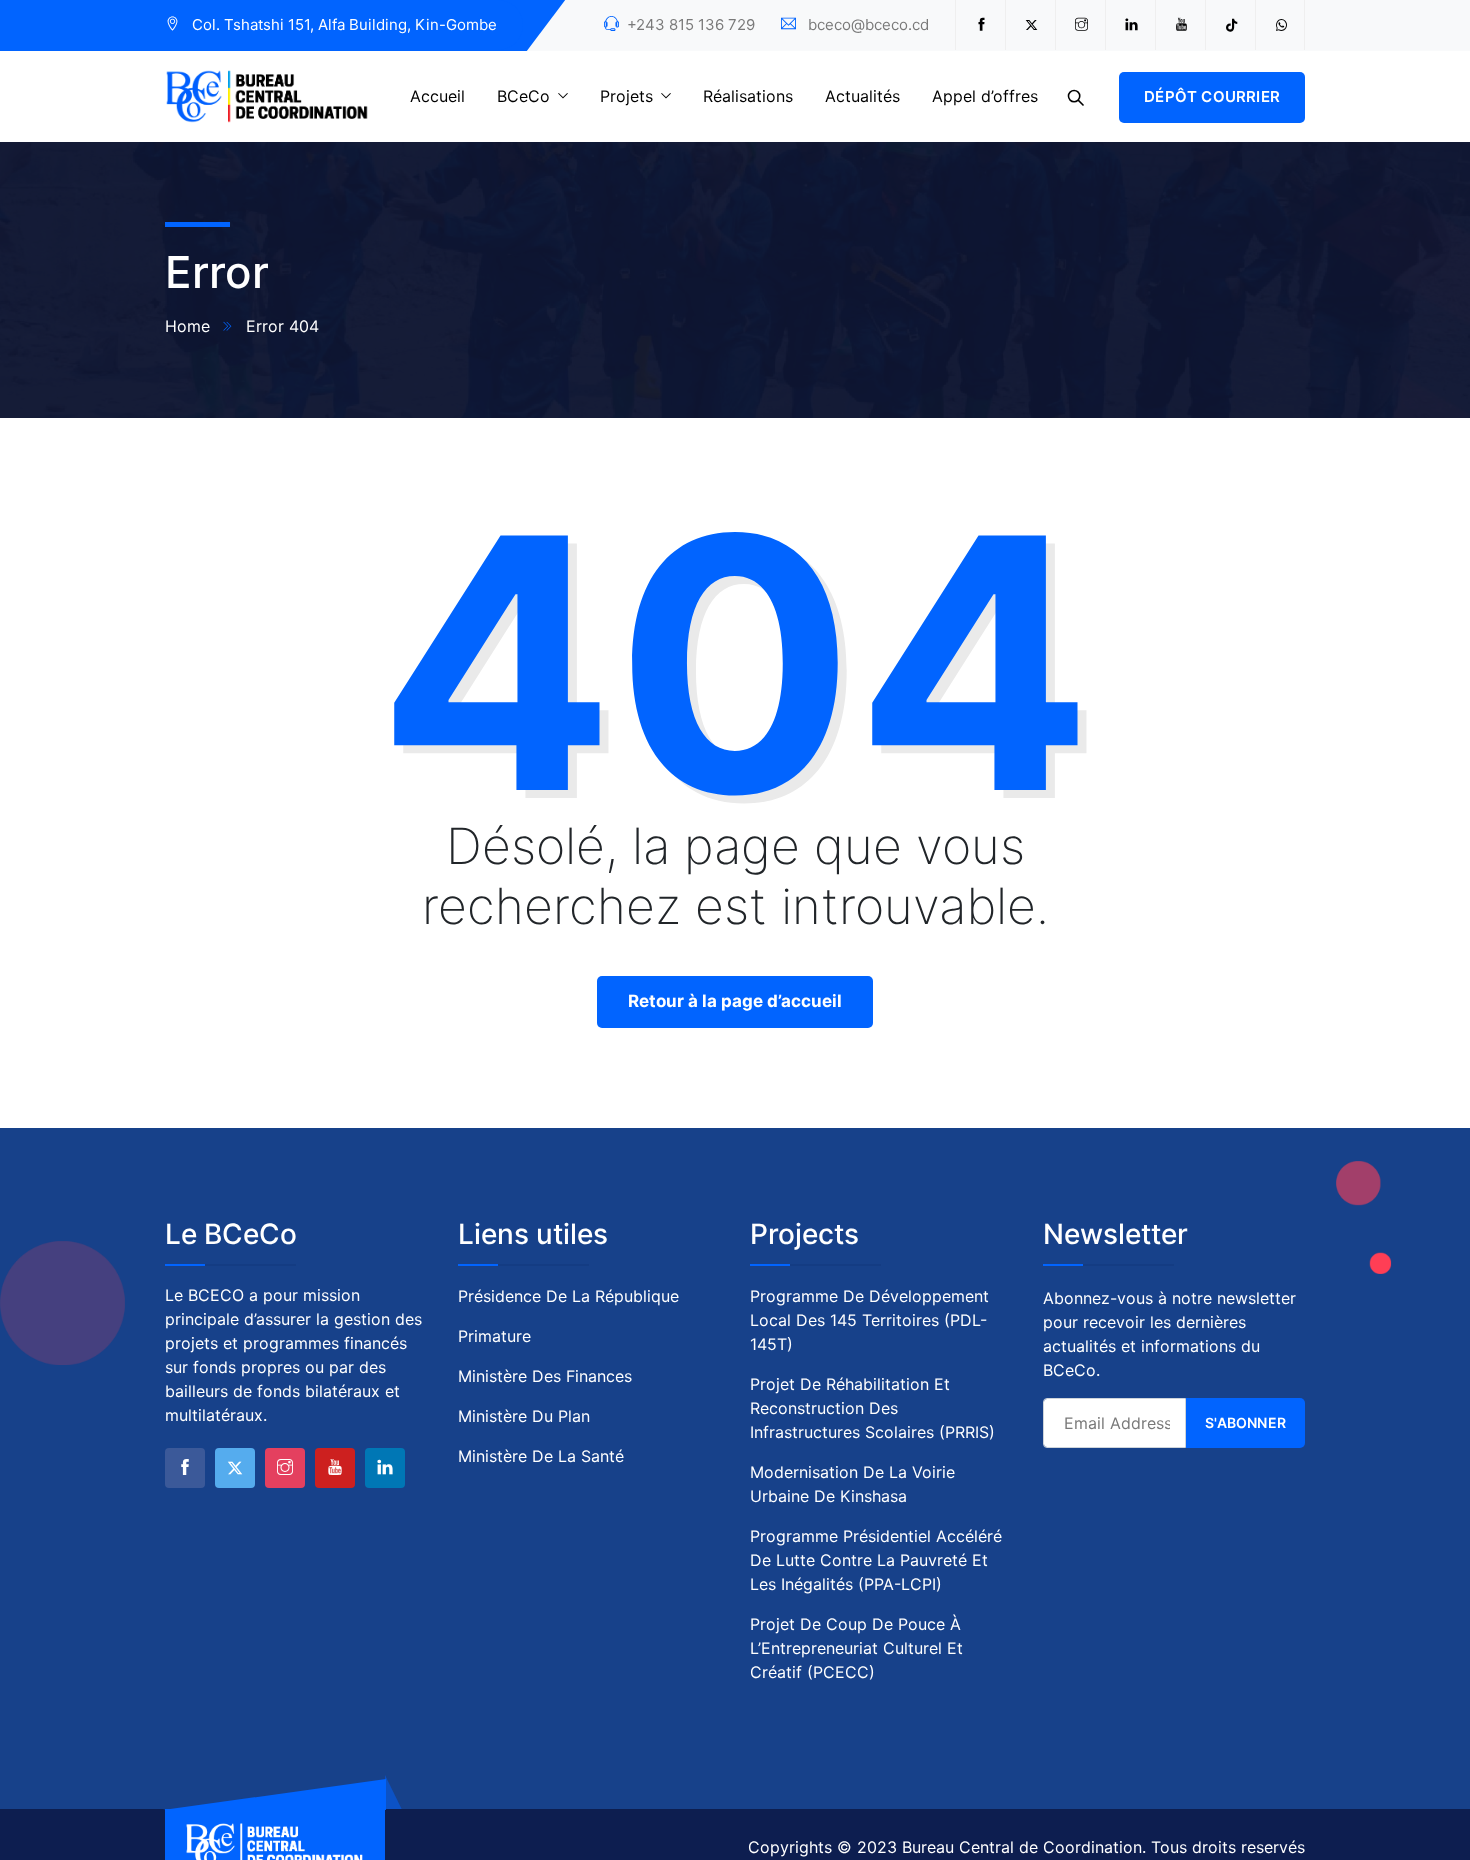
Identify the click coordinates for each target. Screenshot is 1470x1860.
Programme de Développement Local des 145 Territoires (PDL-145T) (869, 1320)
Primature (494, 1336)
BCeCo (523, 96)
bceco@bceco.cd (868, 24)
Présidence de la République (568, 1296)
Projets (626, 96)
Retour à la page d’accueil (735, 1001)
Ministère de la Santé (541, 1456)
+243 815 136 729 (691, 24)
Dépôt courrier (1212, 96)
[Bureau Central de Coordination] (267, 97)
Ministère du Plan (524, 1416)
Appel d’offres (985, 96)
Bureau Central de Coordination (1022, 1847)
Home (187, 326)
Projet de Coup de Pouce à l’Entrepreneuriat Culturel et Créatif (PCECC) (856, 1648)
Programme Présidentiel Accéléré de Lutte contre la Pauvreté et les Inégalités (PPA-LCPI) (876, 1560)
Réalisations (748, 96)
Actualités (862, 96)
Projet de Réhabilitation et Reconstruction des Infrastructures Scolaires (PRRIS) (872, 1408)
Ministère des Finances (545, 1376)
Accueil (437, 96)
